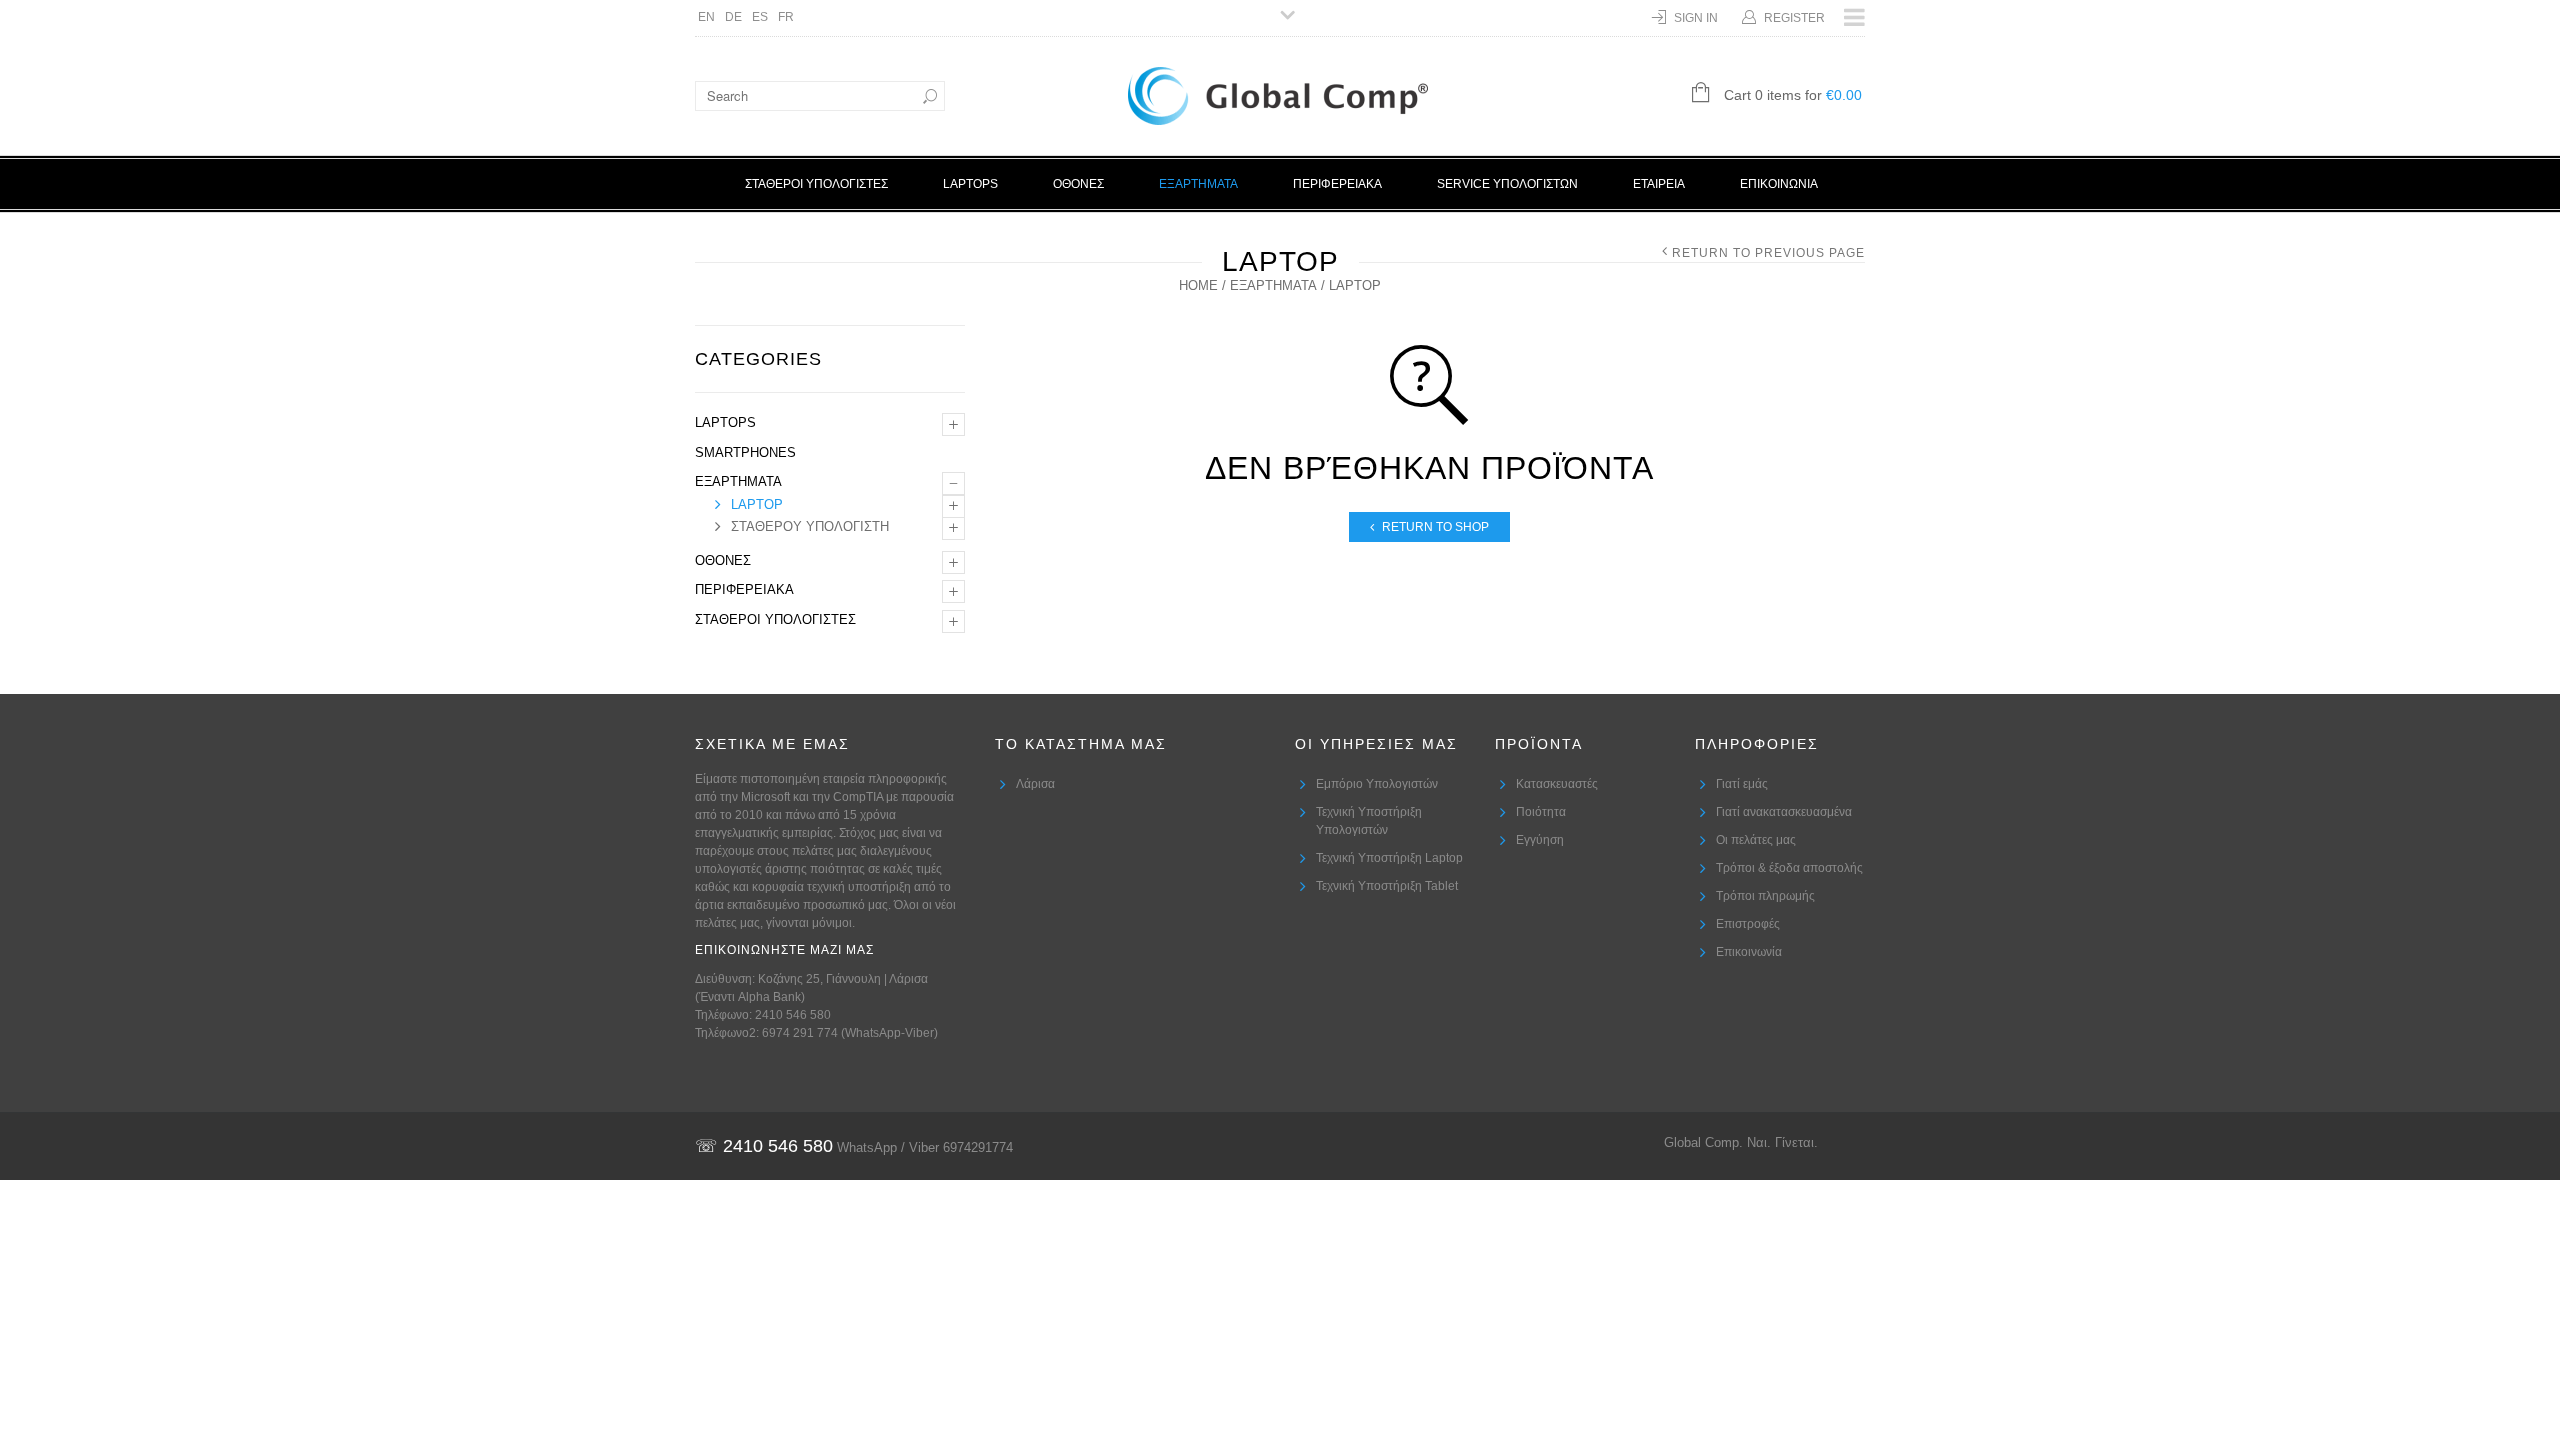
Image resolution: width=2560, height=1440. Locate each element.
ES (760, 17)
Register (1794, 18)
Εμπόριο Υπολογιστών (1377, 784)
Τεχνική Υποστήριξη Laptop (1389, 858)
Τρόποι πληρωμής (1765, 896)
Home (1198, 285)
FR (786, 17)
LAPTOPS (970, 184)
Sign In (1696, 18)
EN (706, 17)
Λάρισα (1035, 784)
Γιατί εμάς (1742, 784)
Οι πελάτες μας (1756, 840)
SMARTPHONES (745, 452)
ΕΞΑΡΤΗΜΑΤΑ (1198, 184)
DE (733, 17)
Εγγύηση (1540, 840)
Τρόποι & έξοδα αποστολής (1789, 868)
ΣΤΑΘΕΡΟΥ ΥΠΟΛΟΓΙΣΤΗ (810, 526)
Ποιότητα (1541, 812)
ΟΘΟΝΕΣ (1078, 184)
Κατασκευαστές (1557, 784)
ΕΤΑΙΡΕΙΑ (1659, 184)
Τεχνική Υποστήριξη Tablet (1387, 886)
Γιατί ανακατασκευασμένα (1784, 812)
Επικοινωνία (1749, 952)
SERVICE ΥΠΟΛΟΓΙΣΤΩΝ (1507, 184)
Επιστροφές (1748, 924)
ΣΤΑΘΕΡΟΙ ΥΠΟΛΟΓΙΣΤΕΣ (816, 184)
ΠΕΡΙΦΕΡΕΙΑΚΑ (1337, 184)
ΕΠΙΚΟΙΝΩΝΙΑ (1779, 184)
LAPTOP (757, 504)
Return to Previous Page (1768, 253)
